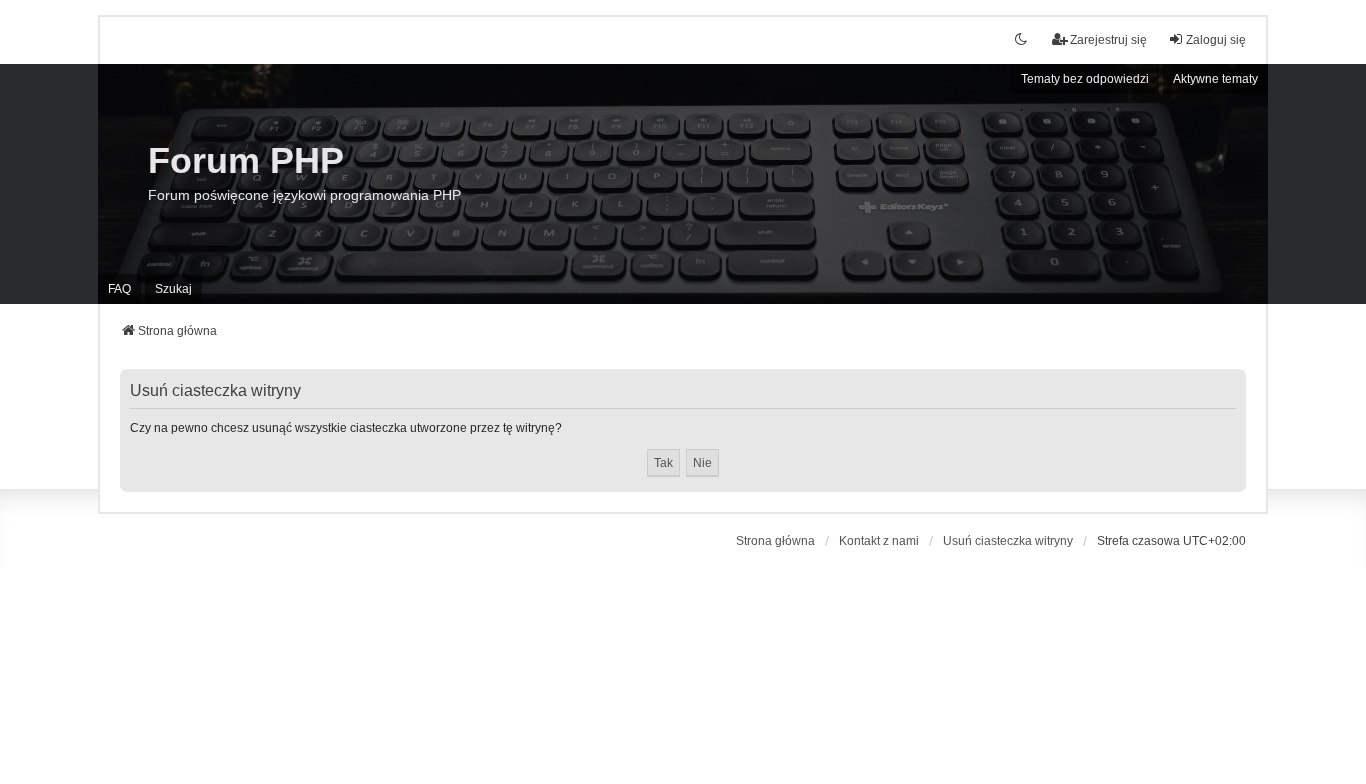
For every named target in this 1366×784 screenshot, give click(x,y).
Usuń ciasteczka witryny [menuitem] (1008, 541)
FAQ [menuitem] (119, 289)
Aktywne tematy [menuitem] (1215, 79)
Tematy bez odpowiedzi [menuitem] (1085, 79)
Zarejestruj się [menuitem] (1108, 40)
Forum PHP (246, 160)
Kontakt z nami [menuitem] (879, 541)
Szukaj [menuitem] (173, 289)
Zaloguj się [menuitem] (1216, 40)
